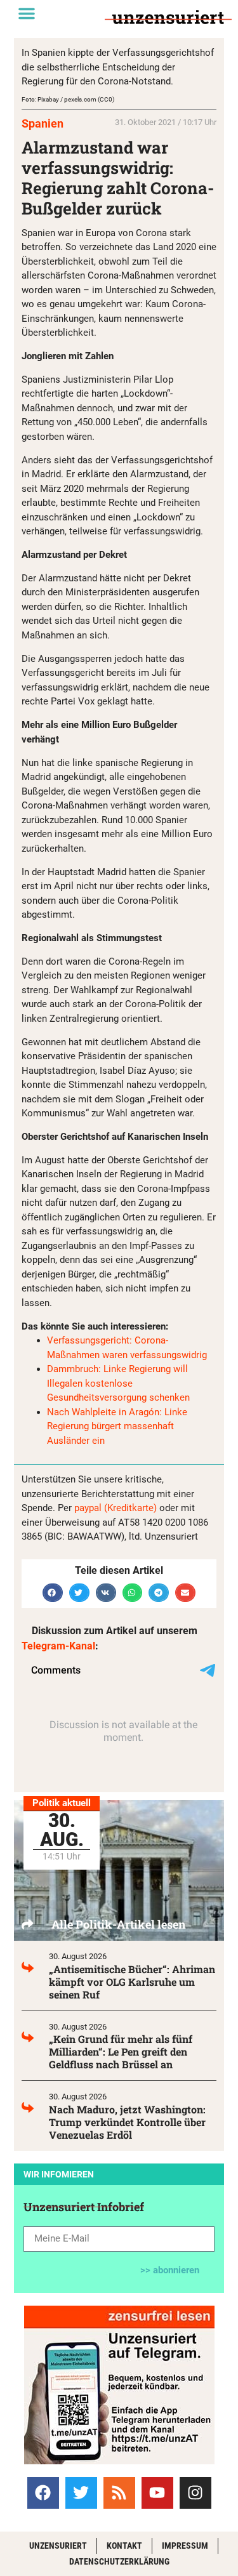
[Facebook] (43, 2493)
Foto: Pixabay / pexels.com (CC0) (68, 99)
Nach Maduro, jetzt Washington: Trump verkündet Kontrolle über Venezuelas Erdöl (127, 2122)
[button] (27, 13)
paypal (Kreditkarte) (116, 1508)
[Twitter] (81, 2493)
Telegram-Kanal (58, 1646)
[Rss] (119, 2493)
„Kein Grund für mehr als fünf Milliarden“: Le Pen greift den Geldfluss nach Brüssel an (121, 2051)
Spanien (43, 123)
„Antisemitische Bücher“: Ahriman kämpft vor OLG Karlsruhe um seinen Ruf (132, 1982)
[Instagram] (195, 2493)
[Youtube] (157, 2493)
